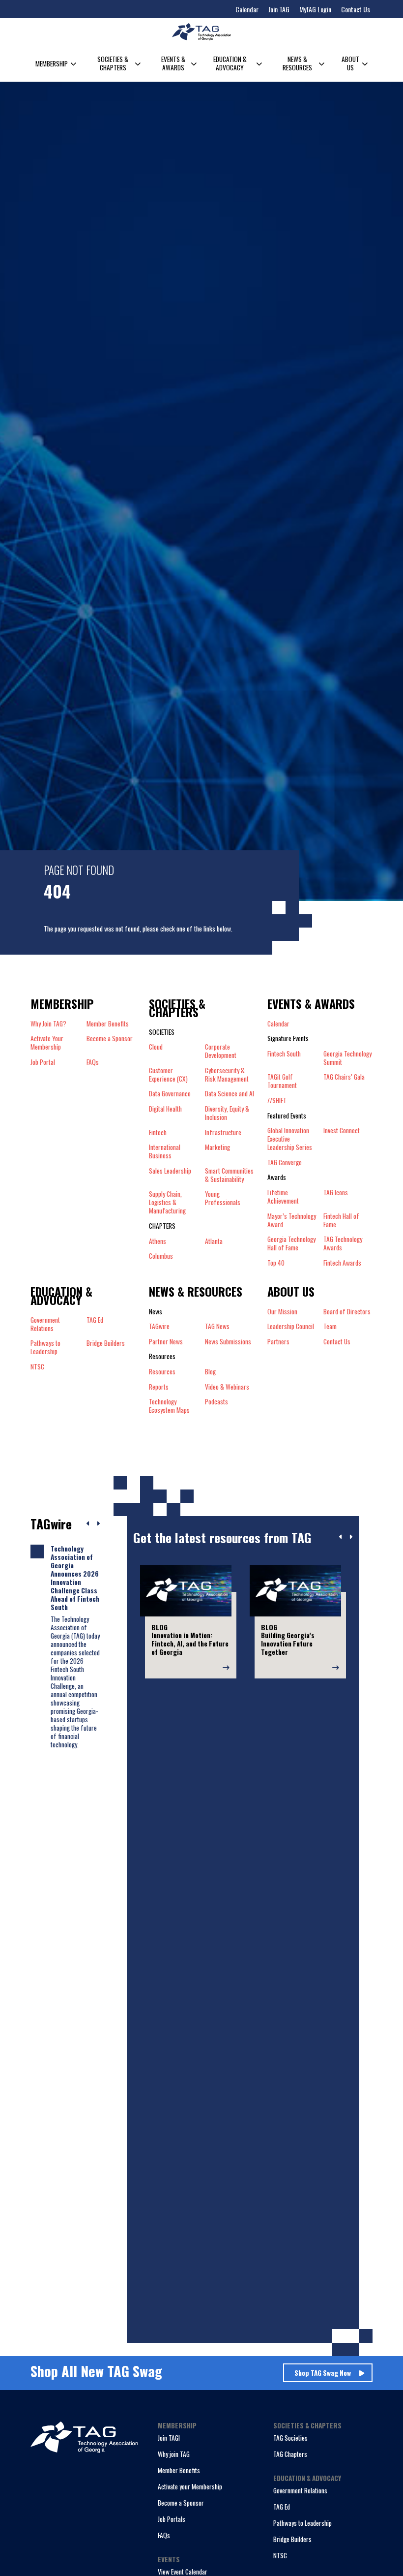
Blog (210, 1372)
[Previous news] (88, 1524)
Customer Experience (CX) (168, 1075)
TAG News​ (217, 1326)
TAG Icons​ (336, 1193)
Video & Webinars (227, 1387)
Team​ (330, 1326)
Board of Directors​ (347, 1312)
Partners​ (278, 1342)
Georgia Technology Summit (347, 1058)
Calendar (247, 9)
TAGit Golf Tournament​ (282, 1081)
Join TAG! (169, 2438)
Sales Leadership (170, 1171)
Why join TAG (174, 2454)
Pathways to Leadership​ (45, 1347)
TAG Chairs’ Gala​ (344, 1077)
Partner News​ (166, 1342)
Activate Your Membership (47, 1043)
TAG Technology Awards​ (343, 1243)
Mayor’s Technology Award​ (292, 1220)
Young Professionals (223, 1198)
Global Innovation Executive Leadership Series (290, 1139)
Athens (158, 1241)
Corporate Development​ (221, 1051)
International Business (165, 1151)
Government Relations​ (45, 1324)
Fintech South (284, 1054)
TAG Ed (282, 2507)
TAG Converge (285, 1163)
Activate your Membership (190, 2486)
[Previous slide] (341, 1537)
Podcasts (216, 1402)
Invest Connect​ (342, 1131)
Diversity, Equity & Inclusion (227, 1113)
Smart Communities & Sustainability (229, 1175)
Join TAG (279, 9)
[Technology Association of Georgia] (201, 32)
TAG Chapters (290, 2454)
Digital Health (165, 1109)
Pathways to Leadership (302, 2523)
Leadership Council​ (291, 1326)
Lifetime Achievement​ (283, 1197)
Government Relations (300, 2490)
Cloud (156, 1047)
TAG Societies (290, 2438)
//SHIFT (277, 1101)
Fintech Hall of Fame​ (341, 1220)
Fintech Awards (342, 1263)
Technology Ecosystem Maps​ (169, 1406)
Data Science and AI (230, 1094)
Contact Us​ (337, 1342)
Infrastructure (223, 1133)
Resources (162, 1372)
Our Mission (282, 1312)
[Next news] (98, 1524)
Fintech (158, 1133)
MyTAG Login (315, 9)
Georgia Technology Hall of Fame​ (291, 1243)
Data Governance (170, 1094)
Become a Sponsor (110, 1039)
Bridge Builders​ (106, 1343)
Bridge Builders (292, 2539)
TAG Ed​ (95, 1320)
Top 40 (276, 1263)
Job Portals (172, 2519)
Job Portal (43, 1062)
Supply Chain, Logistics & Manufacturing (167, 1202)
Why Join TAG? (48, 1024)
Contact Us (356, 9)
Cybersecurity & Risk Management (227, 1075)
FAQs (93, 1062)
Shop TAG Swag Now (323, 2373)
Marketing (217, 1148)
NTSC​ (37, 1367)
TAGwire (159, 1326)
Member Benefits (108, 1024)
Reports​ (159, 1387)
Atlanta (214, 1241)
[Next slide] (351, 1537)
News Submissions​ (228, 1342)
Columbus (161, 1256)
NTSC (280, 2555)
